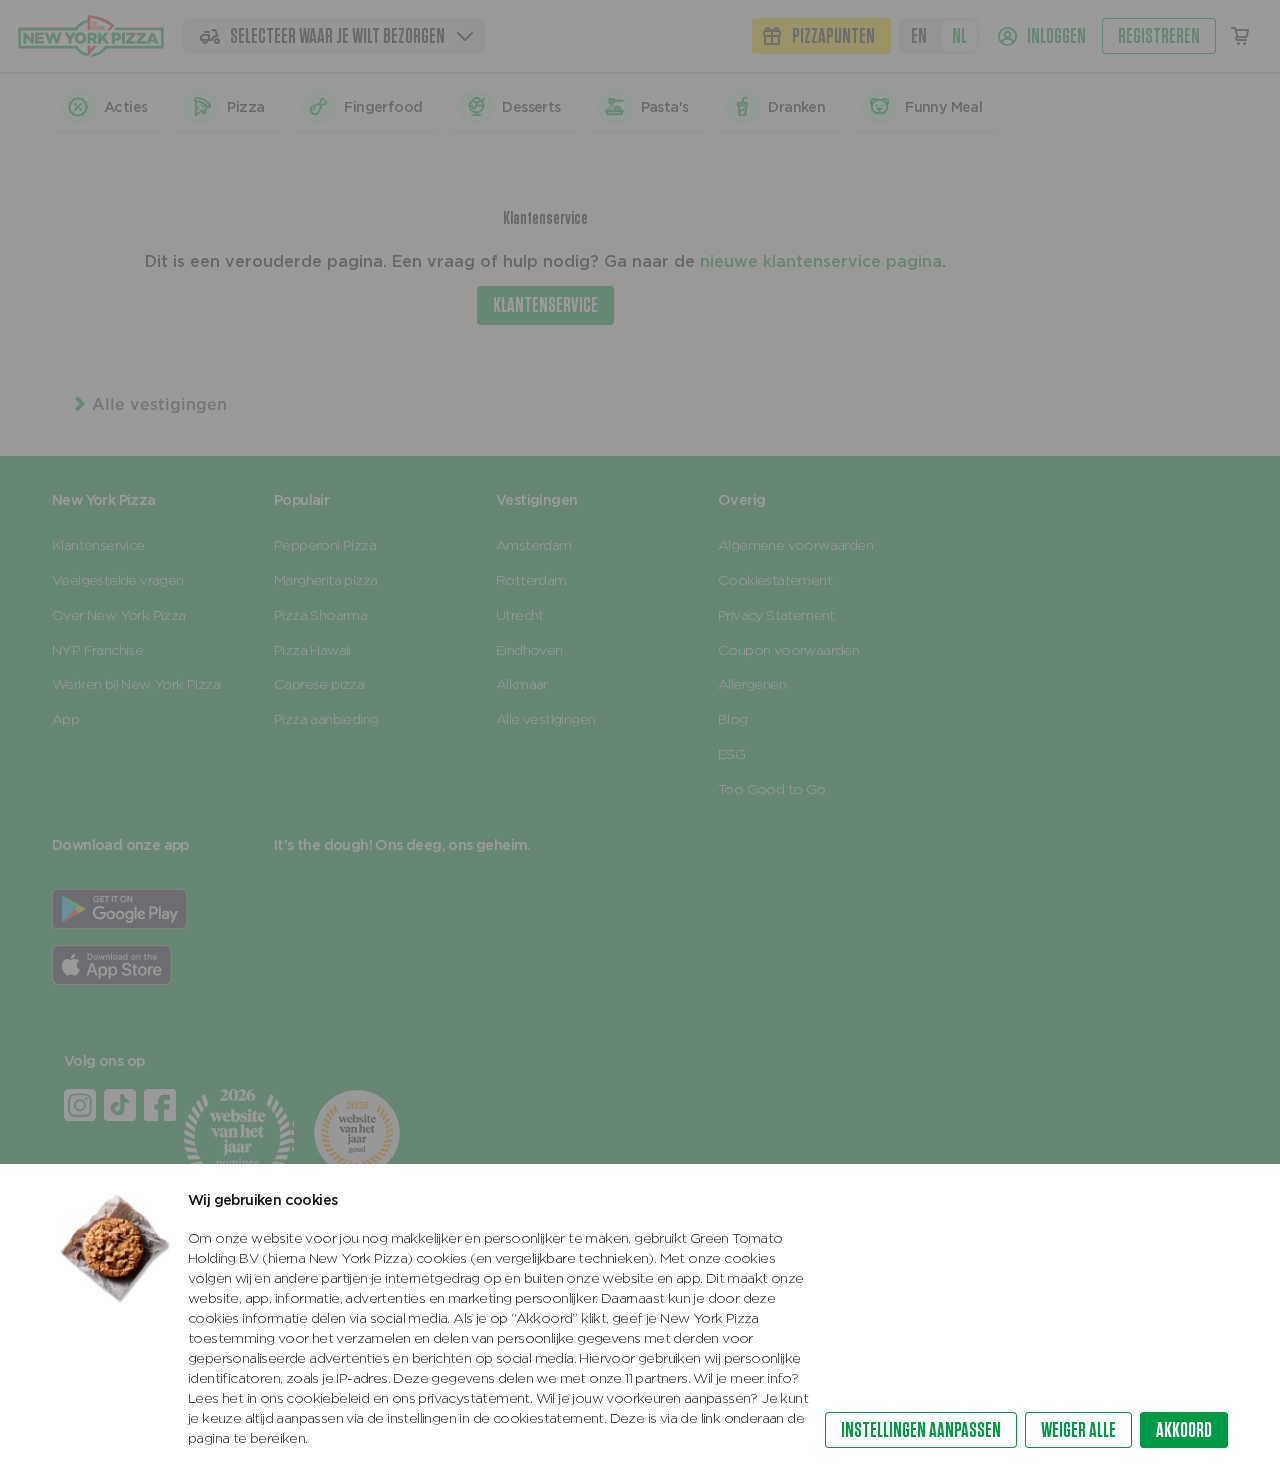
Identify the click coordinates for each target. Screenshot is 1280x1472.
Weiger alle (1078, 1429)
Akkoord (1184, 1429)
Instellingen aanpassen (921, 1429)
